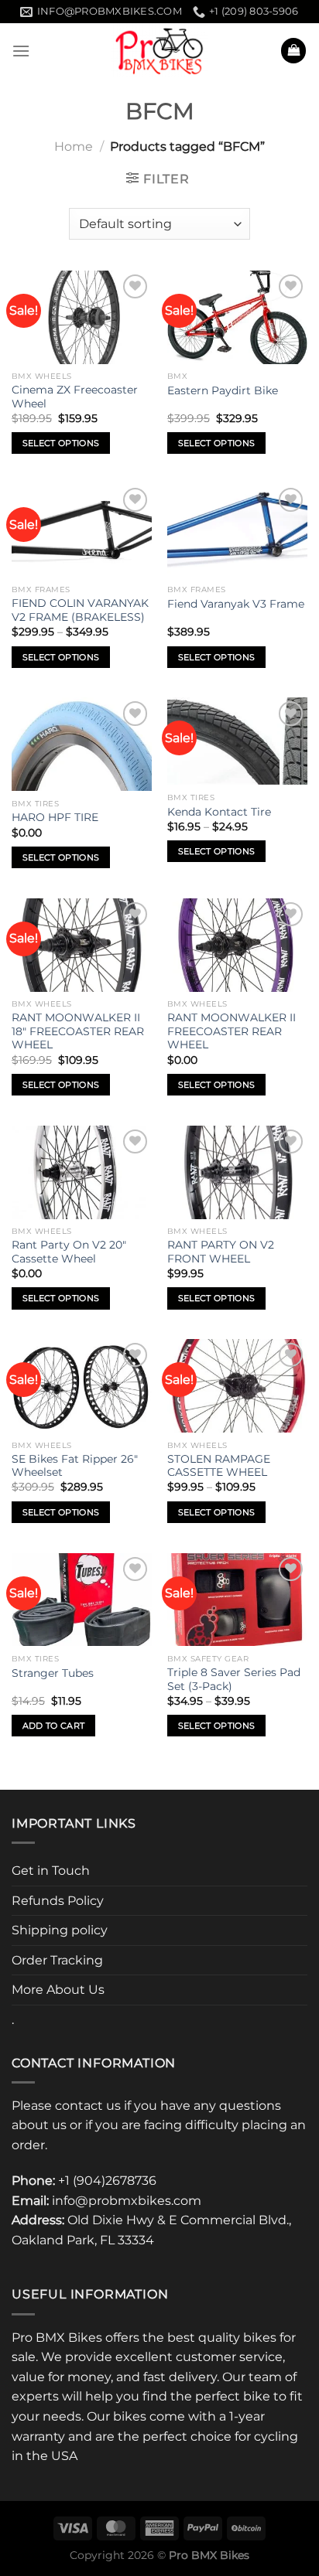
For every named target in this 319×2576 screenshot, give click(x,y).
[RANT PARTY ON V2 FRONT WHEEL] (237, 1172)
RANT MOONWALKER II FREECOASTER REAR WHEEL (232, 1031)
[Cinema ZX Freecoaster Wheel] (82, 317)
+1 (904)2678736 (107, 2181)
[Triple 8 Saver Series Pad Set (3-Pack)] (237, 1600)
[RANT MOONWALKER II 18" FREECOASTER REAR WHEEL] (82, 945)
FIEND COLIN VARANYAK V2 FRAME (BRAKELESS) (80, 610)
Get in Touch (51, 1871)
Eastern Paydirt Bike (223, 390)
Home (74, 147)
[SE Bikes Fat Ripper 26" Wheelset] (82, 1386)
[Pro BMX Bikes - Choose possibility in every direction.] (159, 50)
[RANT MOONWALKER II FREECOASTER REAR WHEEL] (237, 945)
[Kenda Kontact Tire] (237, 741)
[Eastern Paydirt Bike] (237, 317)
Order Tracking (57, 1960)
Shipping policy (60, 1930)
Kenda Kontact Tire (219, 812)
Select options (61, 443)
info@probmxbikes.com (127, 2201)
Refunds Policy (58, 1901)
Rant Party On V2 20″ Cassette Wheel (69, 1252)
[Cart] (293, 51)
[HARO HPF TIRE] (82, 744)
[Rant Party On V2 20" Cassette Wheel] (82, 1172)
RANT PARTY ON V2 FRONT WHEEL (221, 1252)
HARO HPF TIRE (55, 817)
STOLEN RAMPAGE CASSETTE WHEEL (219, 1466)
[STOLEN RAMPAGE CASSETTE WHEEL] (237, 1386)
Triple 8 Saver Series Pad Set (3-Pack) (234, 1679)
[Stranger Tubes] (82, 1600)
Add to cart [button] (54, 1726)
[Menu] (21, 51)
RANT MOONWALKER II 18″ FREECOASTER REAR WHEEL (78, 1031)
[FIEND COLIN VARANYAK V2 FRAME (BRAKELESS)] (82, 531)
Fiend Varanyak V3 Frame (236, 604)
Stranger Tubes (53, 1673)
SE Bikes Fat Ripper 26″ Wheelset (75, 1466)
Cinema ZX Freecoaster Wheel (75, 397)
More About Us (58, 1990)
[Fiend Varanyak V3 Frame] (237, 531)
